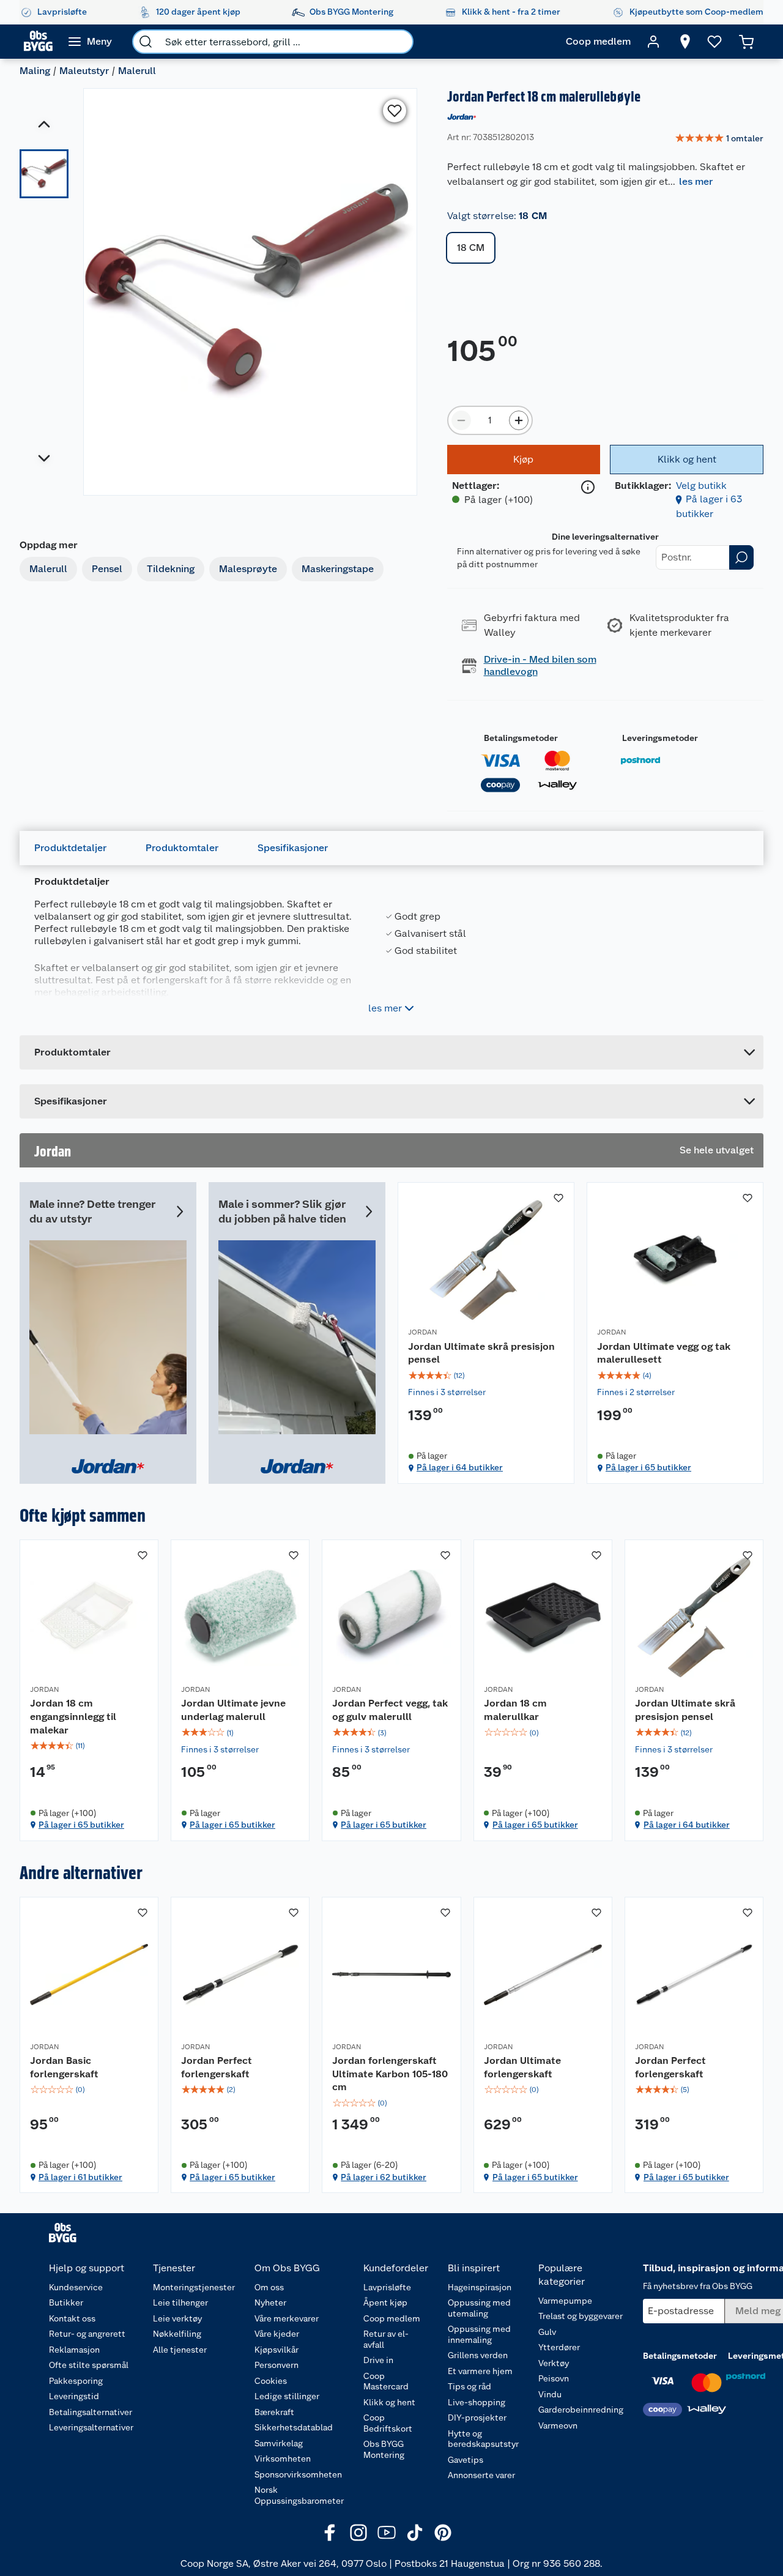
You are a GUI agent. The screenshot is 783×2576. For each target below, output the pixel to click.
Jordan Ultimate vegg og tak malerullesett (664, 1353)
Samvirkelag (279, 2443)
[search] (146, 42)
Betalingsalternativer (91, 2412)
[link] (719, 139)
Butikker (66, 2302)
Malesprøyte (248, 569)
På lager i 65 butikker (648, 1467)
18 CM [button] (471, 248)
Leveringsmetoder (660, 738)
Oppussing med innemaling (479, 2334)
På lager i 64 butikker (460, 1467)
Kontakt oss (72, 2318)
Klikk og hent (389, 2402)
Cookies (271, 2381)
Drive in (378, 2360)
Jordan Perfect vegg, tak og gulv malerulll (390, 1710)
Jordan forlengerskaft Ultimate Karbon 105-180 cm (390, 2074)
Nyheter (270, 2302)
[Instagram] (358, 2533)
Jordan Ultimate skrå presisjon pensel (481, 1353)
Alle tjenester (180, 2350)
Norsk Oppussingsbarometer (299, 2495)
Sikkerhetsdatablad (294, 2427)
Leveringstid (74, 2396)
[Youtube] (387, 2533)
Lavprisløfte (387, 2287)
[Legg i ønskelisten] (395, 111)
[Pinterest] (443, 2533)
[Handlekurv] (746, 42)
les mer (696, 181)
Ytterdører (559, 2347)
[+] (519, 420)
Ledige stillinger (287, 2396)
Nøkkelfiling (177, 2334)
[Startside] (38, 42)
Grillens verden (478, 2355)
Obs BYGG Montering (384, 2449)
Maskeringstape (338, 569)
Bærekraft (274, 2412)
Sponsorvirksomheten (298, 2474)
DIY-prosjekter (477, 2418)
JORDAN (422, 1332)
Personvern (276, 2365)
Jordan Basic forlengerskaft (64, 2067)
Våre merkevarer (287, 2318)
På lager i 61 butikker (80, 2177)
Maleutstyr (84, 71)
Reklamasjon (74, 2350)
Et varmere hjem (480, 2371)
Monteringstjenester (194, 2287)
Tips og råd (469, 2386)
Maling (35, 71)
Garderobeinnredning (581, 2410)
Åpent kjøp (385, 2302)
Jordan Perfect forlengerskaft (217, 2067)
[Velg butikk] (685, 42)
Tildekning (171, 569)
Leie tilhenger (180, 2302)
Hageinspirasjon (480, 2287)
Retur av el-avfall (386, 2339)
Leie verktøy (177, 2318)
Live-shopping (477, 2402)
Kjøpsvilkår (276, 2350)
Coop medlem (392, 2318)
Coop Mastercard (386, 2381)
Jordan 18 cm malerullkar (515, 1710)
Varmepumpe (565, 2301)
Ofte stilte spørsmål (89, 2365)
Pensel (107, 569)
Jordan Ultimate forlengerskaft (522, 2067)
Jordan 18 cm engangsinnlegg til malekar (73, 1716)
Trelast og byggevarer (581, 2316)
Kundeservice (76, 2287)
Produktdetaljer (70, 848)
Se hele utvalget (717, 1150)
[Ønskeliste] (714, 42)
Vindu (550, 2394)
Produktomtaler (182, 848)
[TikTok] (415, 2533)
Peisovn (554, 2378)
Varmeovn (558, 2425)
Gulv (547, 2332)
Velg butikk (701, 486)
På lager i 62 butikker (384, 2177)
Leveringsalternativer (91, 2427)
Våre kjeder (277, 2334)
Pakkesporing (76, 2381)
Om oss (269, 2287)
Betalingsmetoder (521, 738)
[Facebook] (330, 2533)
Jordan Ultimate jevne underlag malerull (233, 1710)
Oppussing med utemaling (479, 2308)
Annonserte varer (481, 2475)
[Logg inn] (653, 42)
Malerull (137, 71)
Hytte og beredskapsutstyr (483, 2439)
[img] (486, 1375)
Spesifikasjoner (293, 848)
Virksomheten (283, 2459)
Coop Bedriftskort (388, 2423)
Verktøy (554, 2363)
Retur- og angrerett (87, 2334)
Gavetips (466, 2460)
